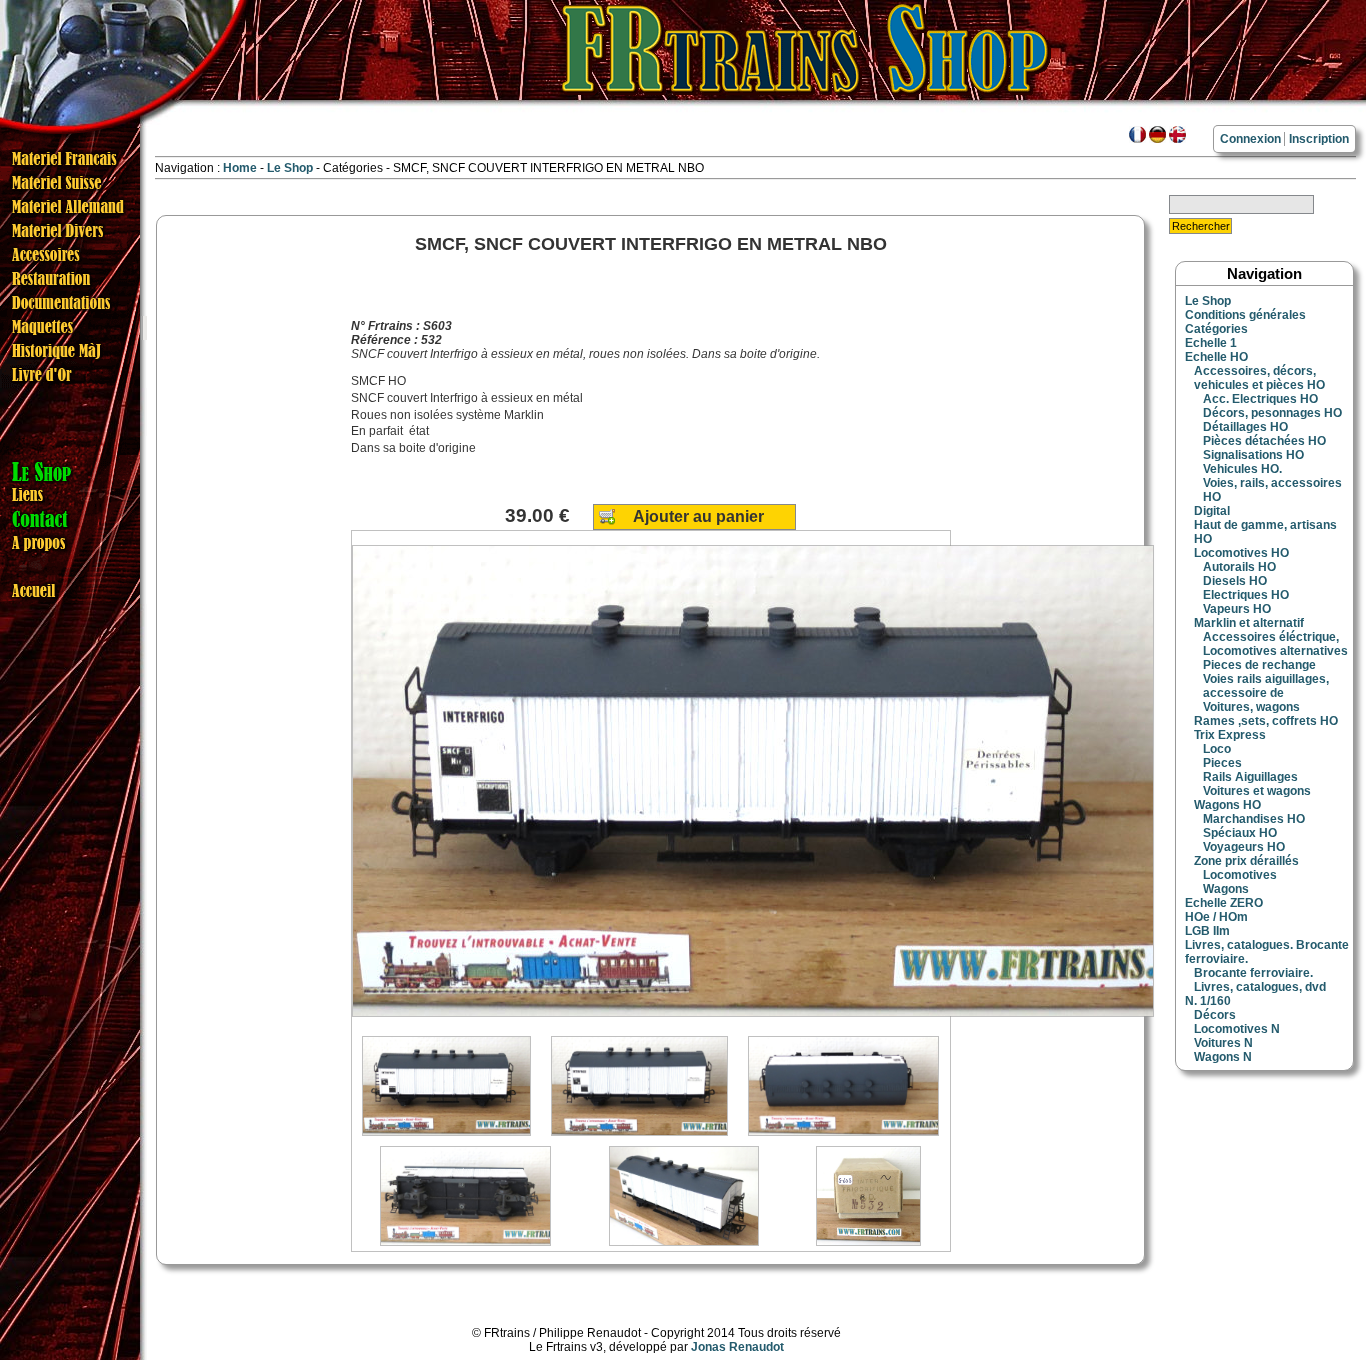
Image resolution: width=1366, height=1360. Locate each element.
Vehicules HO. (1242, 469)
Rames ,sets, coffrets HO (1266, 721)
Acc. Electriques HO (1260, 399)
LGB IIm (1207, 931)
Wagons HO (1227, 805)
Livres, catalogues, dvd (1260, 987)
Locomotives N (1237, 1029)
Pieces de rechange (1259, 665)
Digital (1212, 511)
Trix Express (1230, 735)
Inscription (1319, 139)
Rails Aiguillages (1250, 777)
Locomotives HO (1241, 553)
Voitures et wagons (1257, 791)
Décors (1215, 1015)
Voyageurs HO (1244, 847)
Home (240, 168)
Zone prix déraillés (1246, 861)
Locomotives (1240, 875)
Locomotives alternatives (1275, 651)
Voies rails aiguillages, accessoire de (1266, 686)
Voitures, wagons (1251, 707)
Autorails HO (1239, 567)
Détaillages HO (1245, 427)
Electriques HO (1246, 595)
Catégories (1216, 329)
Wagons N (1223, 1057)
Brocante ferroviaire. (1253, 973)
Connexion (1250, 139)
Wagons (1226, 889)
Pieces (1222, 763)
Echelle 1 (1211, 343)
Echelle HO (1216, 357)
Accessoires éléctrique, (1271, 637)
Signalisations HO (1253, 455)
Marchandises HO (1254, 819)
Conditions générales (1245, 315)
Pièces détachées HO (1264, 441)
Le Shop (290, 168)
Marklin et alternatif (1249, 623)
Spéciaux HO (1240, 833)
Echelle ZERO (1224, 903)
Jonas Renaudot (737, 1347)
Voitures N (1223, 1043)
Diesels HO (1235, 581)
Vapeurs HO (1237, 609)
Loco (1217, 749)
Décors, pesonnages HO (1272, 413)
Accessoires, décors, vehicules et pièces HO (1259, 378)
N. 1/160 (1208, 1001)
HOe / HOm (1216, 917)
